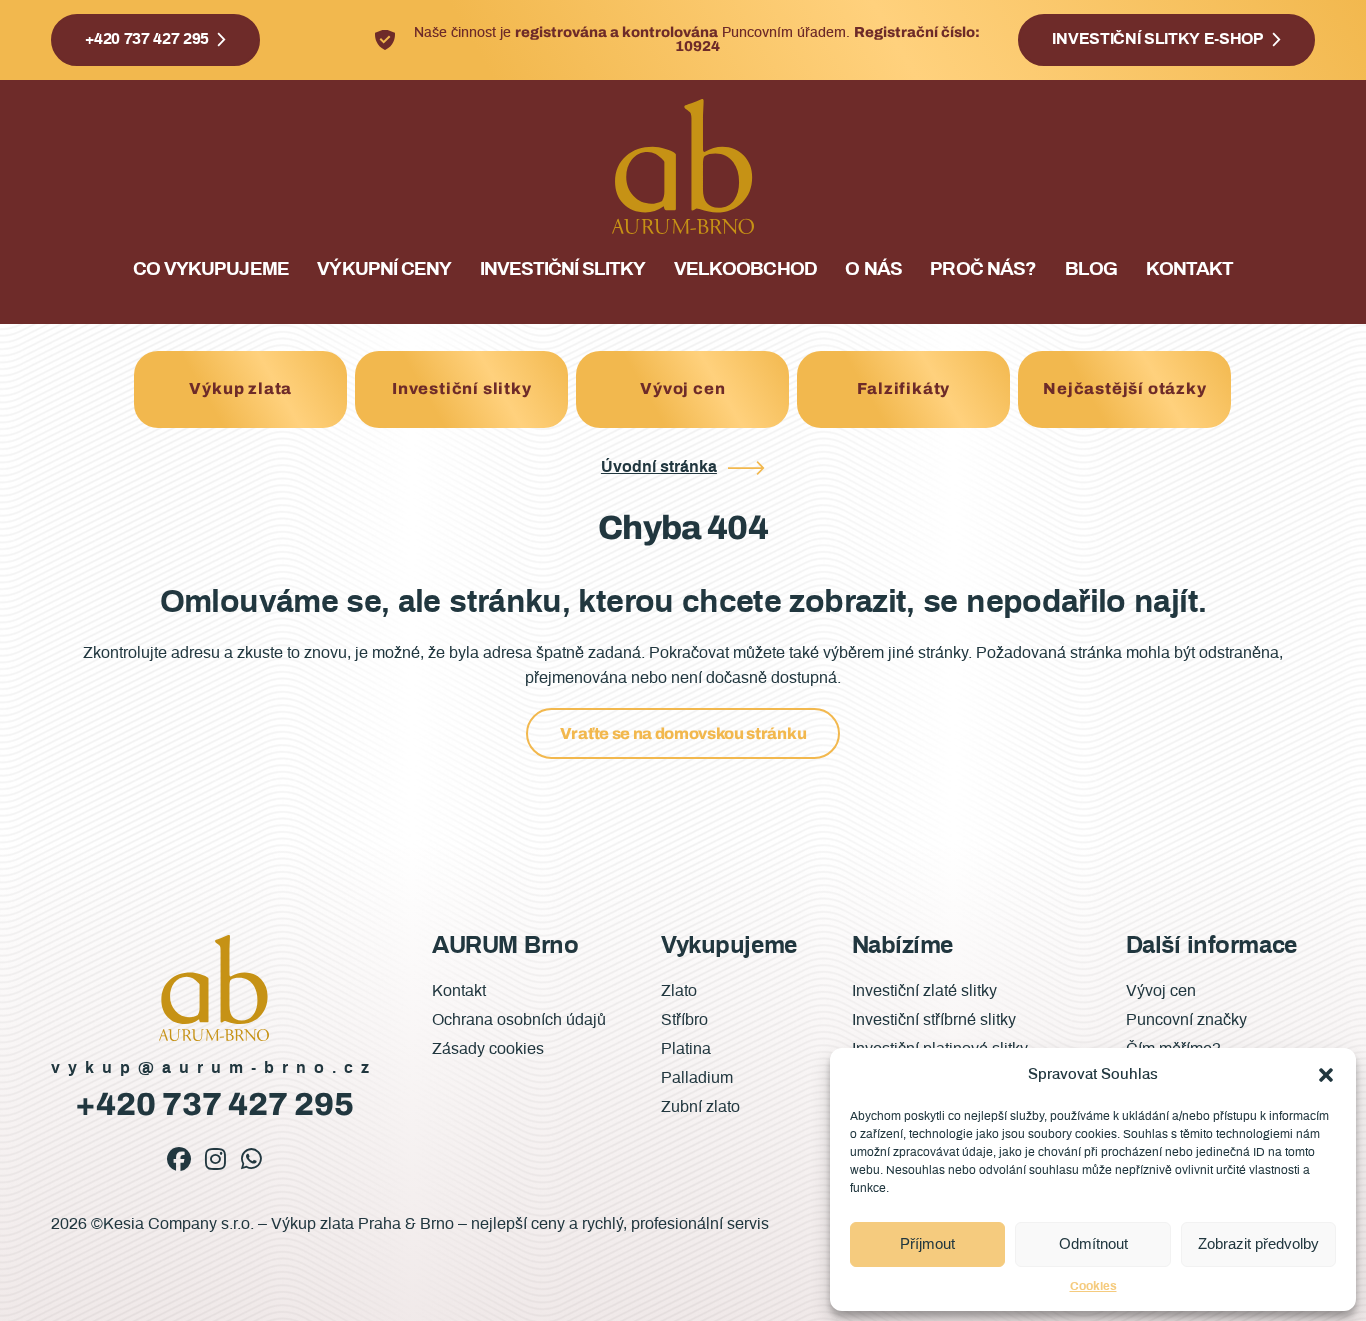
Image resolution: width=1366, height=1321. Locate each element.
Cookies (1093, 1286)
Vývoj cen (682, 388)
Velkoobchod (745, 269)
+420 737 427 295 (147, 39)
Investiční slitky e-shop (1157, 39)
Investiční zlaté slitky (924, 991)
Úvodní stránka (659, 467)
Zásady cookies (488, 1049)
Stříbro (684, 1020)
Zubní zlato (700, 1107)
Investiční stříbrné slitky (934, 1020)
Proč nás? (982, 269)
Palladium (697, 1078)
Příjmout (927, 1243)
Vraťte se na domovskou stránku (683, 733)
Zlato (679, 991)
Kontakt (1189, 269)
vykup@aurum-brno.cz (214, 1068)
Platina (686, 1049)
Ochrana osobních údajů (519, 1020)
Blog (1091, 269)
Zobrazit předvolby (1258, 1243)
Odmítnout (1093, 1243)
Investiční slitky (563, 269)
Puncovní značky (1186, 1020)
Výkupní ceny (383, 269)
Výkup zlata (240, 388)
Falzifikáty (903, 388)
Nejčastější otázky (1124, 388)
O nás (873, 269)
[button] (1326, 1075)
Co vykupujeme (211, 269)
